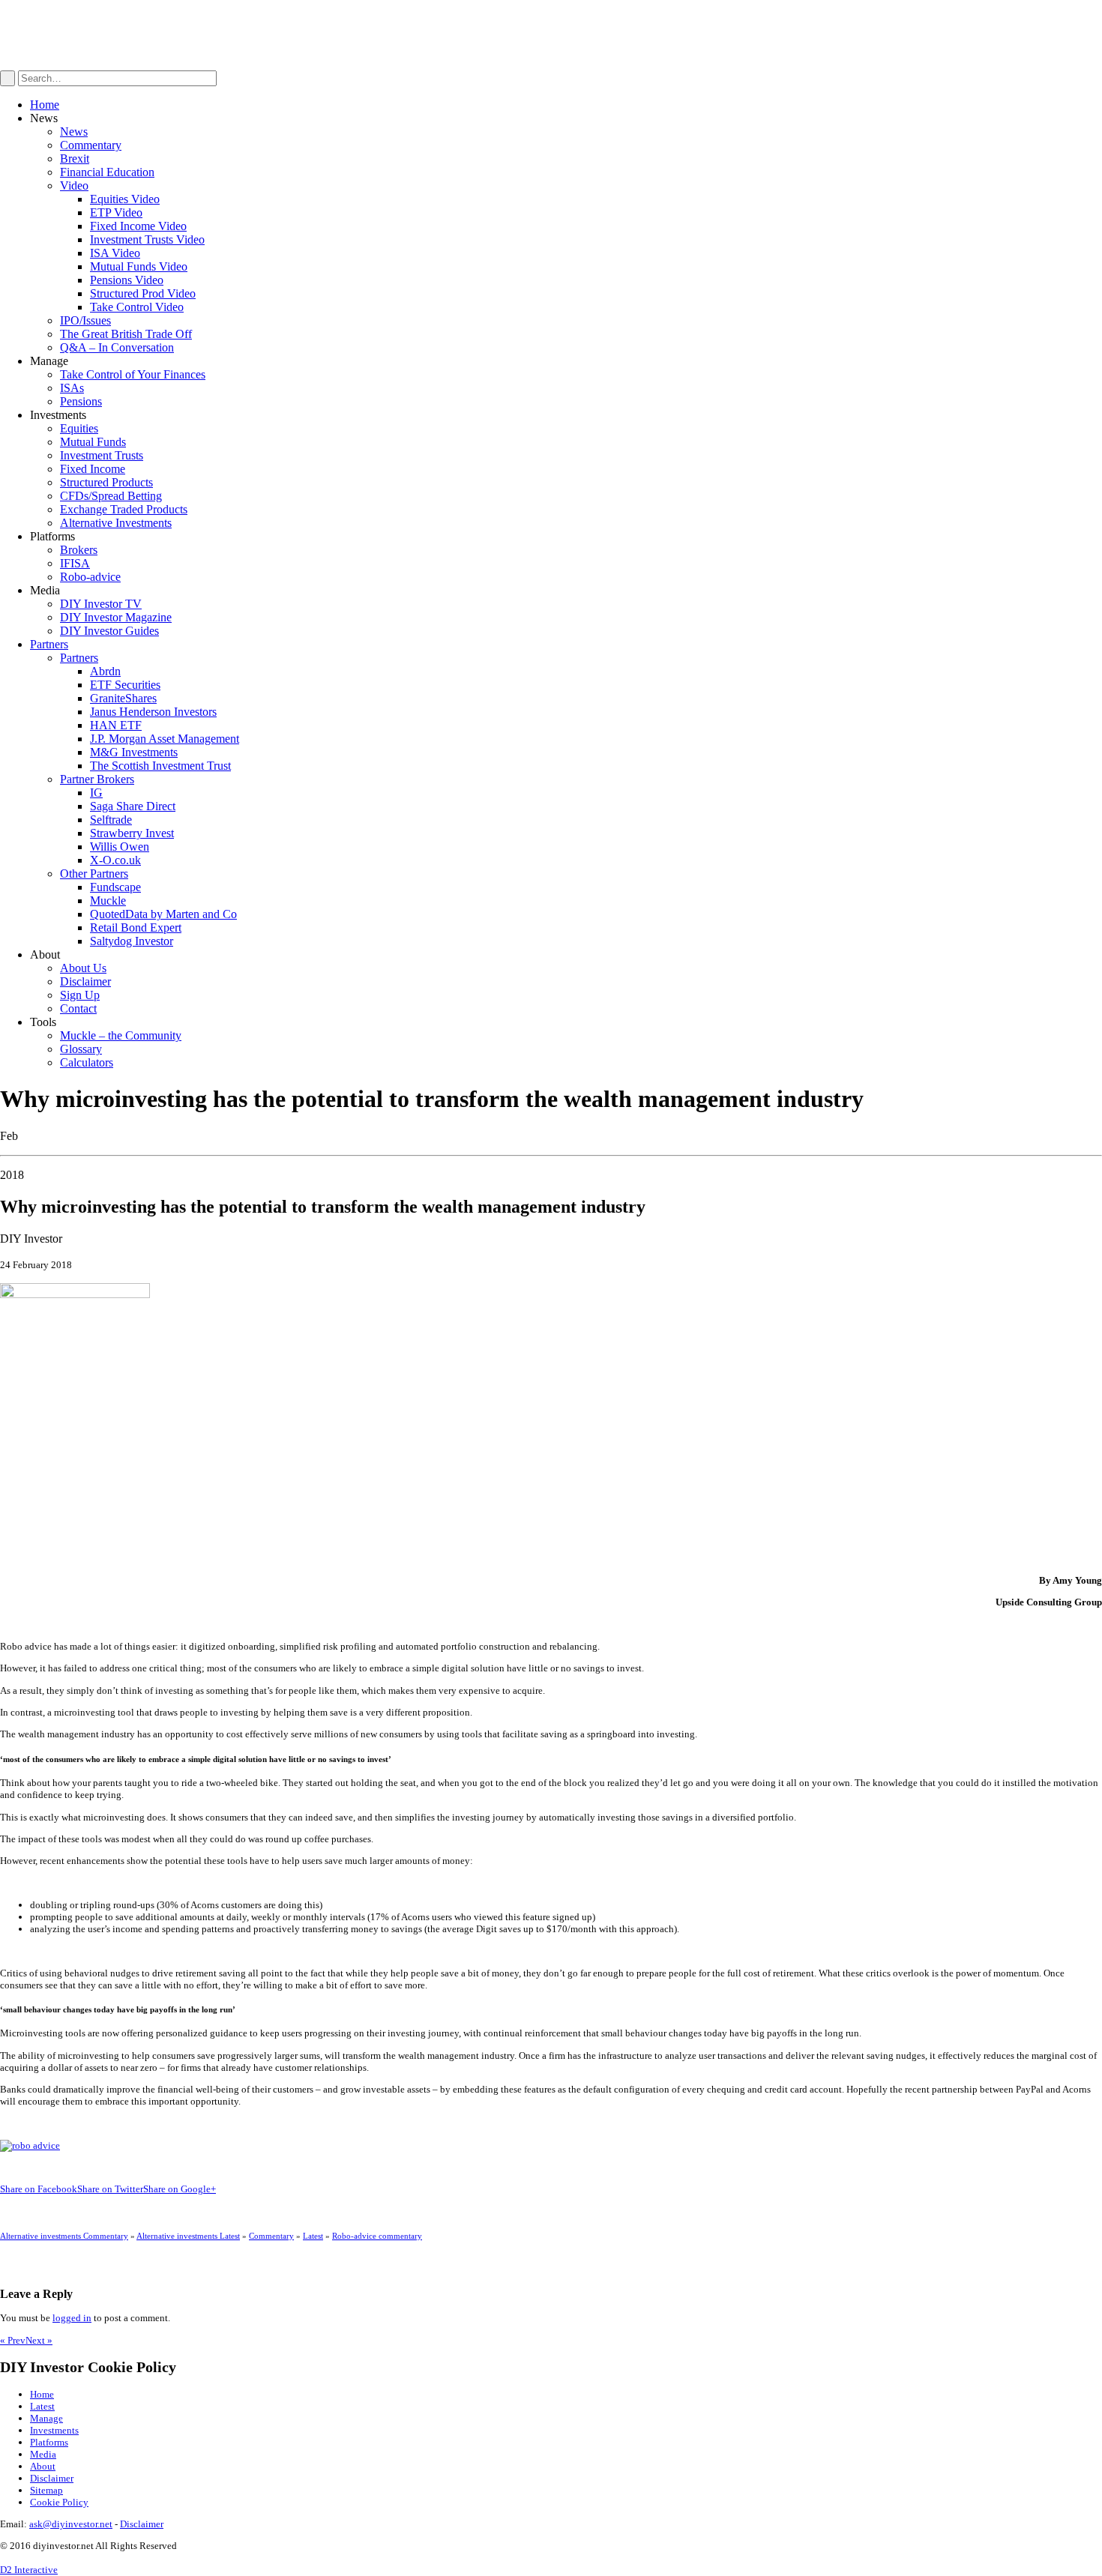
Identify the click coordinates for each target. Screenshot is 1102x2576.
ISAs (72, 388)
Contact (78, 1008)
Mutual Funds (93, 442)
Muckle (108, 901)
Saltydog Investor (132, 941)
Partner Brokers (97, 779)
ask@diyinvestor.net (71, 2524)
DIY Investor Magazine (116, 617)
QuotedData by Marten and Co (163, 914)
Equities (79, 428)
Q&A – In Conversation (117, 347)
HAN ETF (116, 725)
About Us (83, 968)
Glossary (81, 1049)
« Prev (13, 2340)
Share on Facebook (39, 2189)
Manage (46, 2418)
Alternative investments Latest (188, 2236)
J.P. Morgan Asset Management (165, 739)
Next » (39, 2340)
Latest (313, 2236)
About (43, 2466)
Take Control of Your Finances (133, 374)
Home (45, 105)
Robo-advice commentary (377, 2236)
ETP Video (116, 212)
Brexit (75, 159)
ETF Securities (125, 685)
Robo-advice (90, 577)
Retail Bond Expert (136, 927)
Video (74, 185)
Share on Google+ (180, 2189)
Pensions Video (127, 280)
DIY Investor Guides (109, 631)
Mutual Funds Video (139, 266)
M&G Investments (134, 752)
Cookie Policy (59, 2502)
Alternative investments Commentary (64, 2236)
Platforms (49, 2442)
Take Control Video (137, 307)
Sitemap (46, 2490)
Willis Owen (120, 847)
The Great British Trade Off (126, 334)
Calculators (87, 1062)
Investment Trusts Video (147, 239)
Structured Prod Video (143, 293)
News (74, 132)
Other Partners (94, 874)
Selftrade (111, 820)
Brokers (79, 550)
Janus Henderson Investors (153, 712)
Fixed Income (93, 469)
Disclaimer (85, 981)
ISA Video (115, 253)
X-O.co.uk (115, 860)
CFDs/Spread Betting (111, 496)
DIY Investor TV (101, 604)
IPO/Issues (85, 320)
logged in (72, 2318)
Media (43, 2454)
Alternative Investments (116, 523)
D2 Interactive (29, 2570)
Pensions (81, 401)
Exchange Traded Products (124, 509)
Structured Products (106, 482)
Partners (49, 644)
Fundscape (115, 887)
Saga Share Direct (133, 806)
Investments (54, 2430)
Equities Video (125, 199)
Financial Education (107, 172)
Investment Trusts (102, 455)
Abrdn (105, 671)
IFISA (75, 563)
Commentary (91, 145)
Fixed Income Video (138, 226)
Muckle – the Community (121, 1035)
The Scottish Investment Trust (160, 766)
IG (96, 793)
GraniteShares (123, 698)
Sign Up (80, 995)
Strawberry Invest (132, 833)
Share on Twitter (110, 2189)
